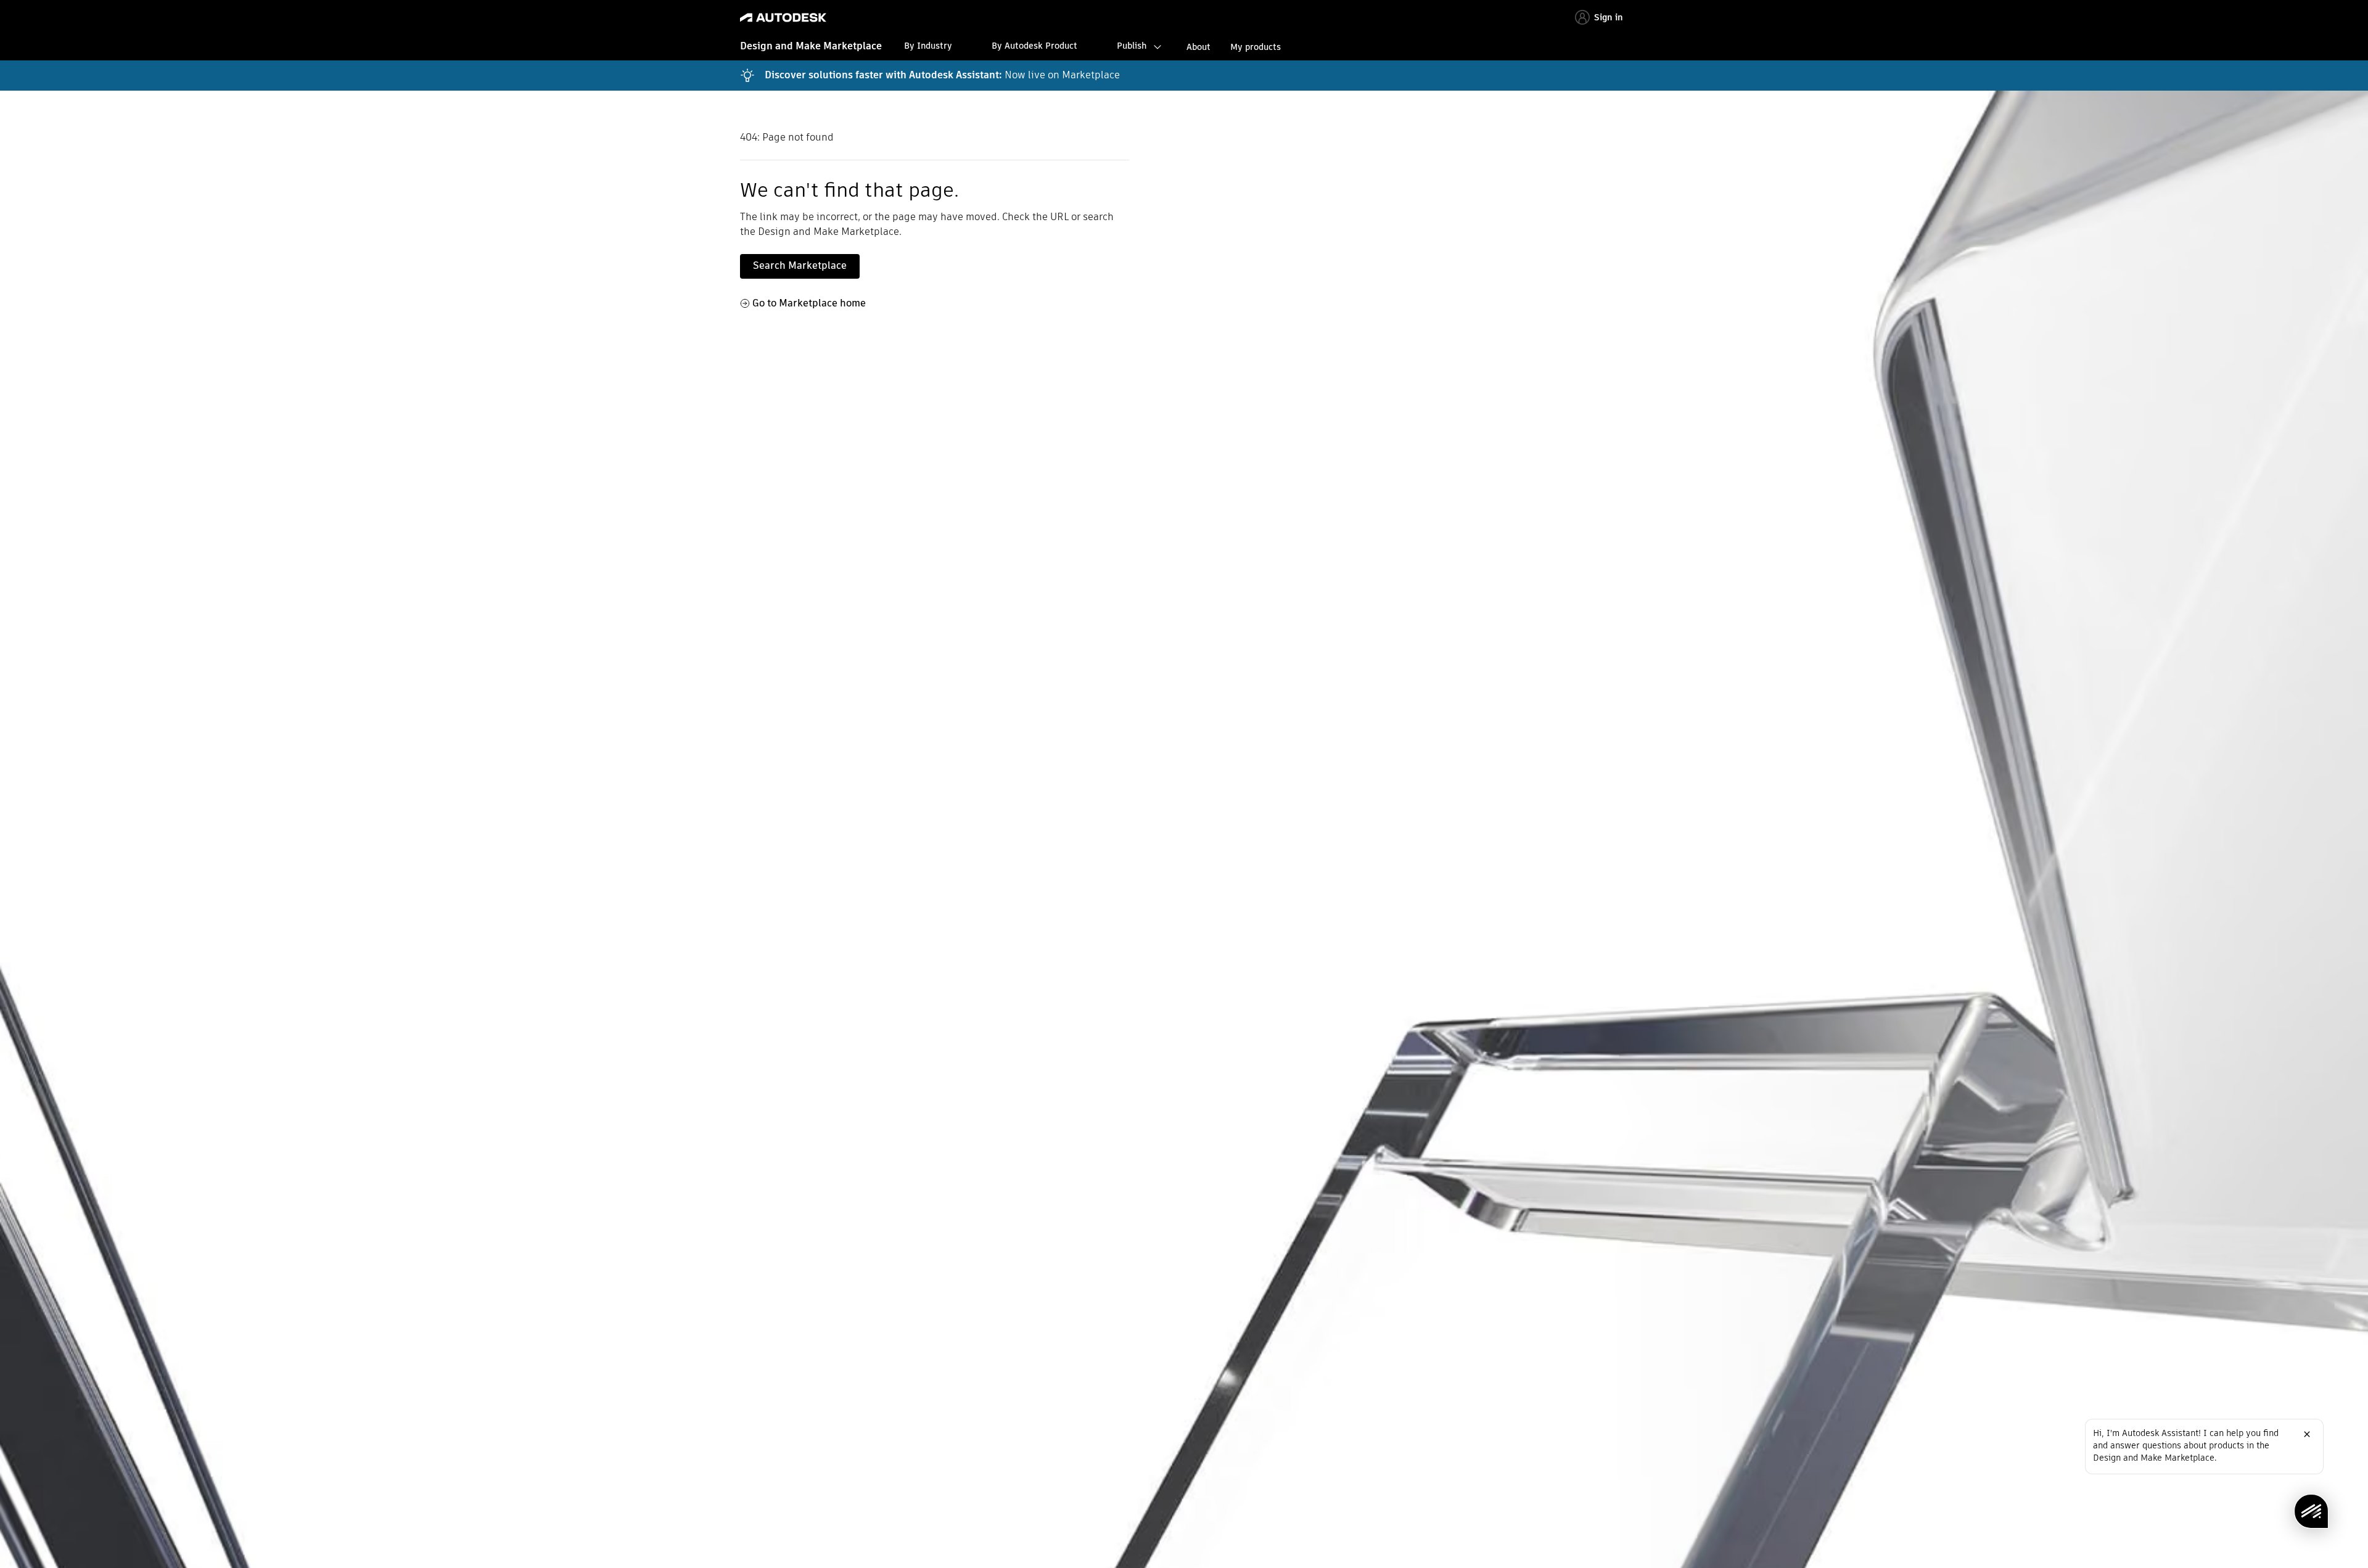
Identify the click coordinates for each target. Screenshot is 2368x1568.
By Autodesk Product (1034, 46)
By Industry (928, 46)
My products (1256, 47)
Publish (1132, 46)
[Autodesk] (783, 18)
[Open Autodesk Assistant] (2311, 1511)
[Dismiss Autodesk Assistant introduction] (2307, 1434)
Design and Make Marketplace (811, 46)
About (1198, 47)
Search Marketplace (800, 265)
